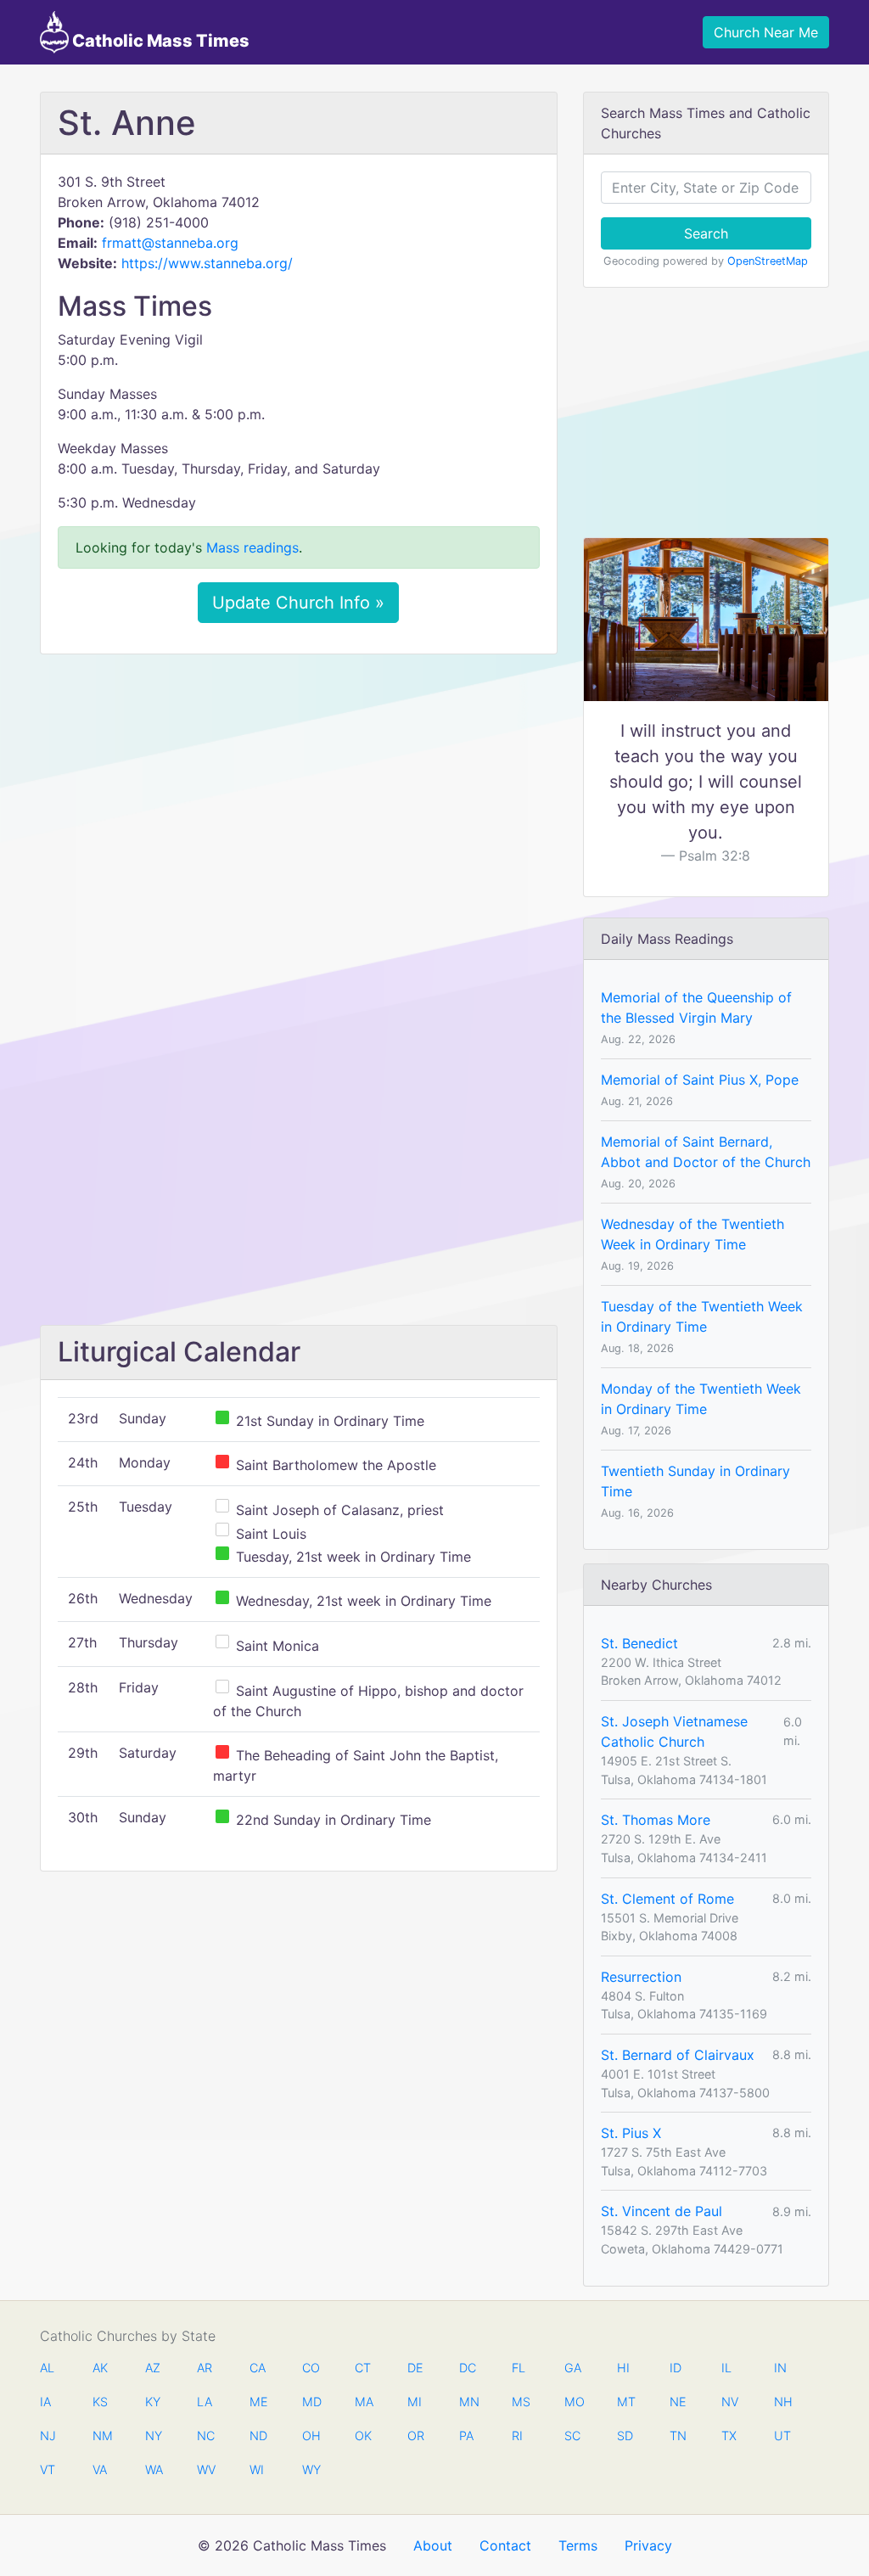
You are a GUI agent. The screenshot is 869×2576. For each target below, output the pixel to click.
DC (468, 2368)
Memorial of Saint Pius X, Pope (700, 1080)
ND (258, 2436)
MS (520, 2402)
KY (153, 2402)
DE (415, 2368)
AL (47, 2368)
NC (205, 2436)
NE (678, 2402)
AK (100, 2368)
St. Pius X (631, 2133)
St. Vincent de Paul (662, 2211)
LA (205, 2402)
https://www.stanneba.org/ (207, 263)
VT (48, 2469)
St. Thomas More (656, 1820)
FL (519, 2368)
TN (678, 2436)
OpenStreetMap (768, 261)
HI (623, 2368)
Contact (505, 2545)
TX (729, 2436)
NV (730, 2402)
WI (257, 2469)
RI (517, 2436)
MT (625, 2402)
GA (573, 2368)
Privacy (648, 2545)
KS (100, 2402)
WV (205, 2469)
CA (258, 2368)
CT (363, 2368)
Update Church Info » (298, 603)
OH (311, 2436)
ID (676, 2368)
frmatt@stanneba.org (170, 243)
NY (154, 2436)
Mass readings (252, 547)
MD (311, 2402)
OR (416, 2436)
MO (573, 2402)
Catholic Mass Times (159, 41)
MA (363, 2402)
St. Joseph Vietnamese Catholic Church (674, 1731)
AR (205, 2368)
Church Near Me (766, 32)
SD (625, 2436)
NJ (48, 2436)
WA (154, 2469)
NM (101, 2436)
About (433, 2545)
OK (363, 2436)
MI (415, 2402)
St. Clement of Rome (667, 1899)
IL (726, 2368)
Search (706, 233)
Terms (578, 2545)
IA (45, 2402)
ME (258, 2402)
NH (782, 2402)
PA (466, 2436)
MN (468, 2402)
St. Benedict (639, 1643)
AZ (153, 2368)
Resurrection (641, 1977)
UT (782, 2436)
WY (311, 2469)
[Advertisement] (299, 794)
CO (311, 2368)
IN (780, 2368)
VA (100, 2469)
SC (572, 2436)
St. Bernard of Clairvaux (678, 2055)
